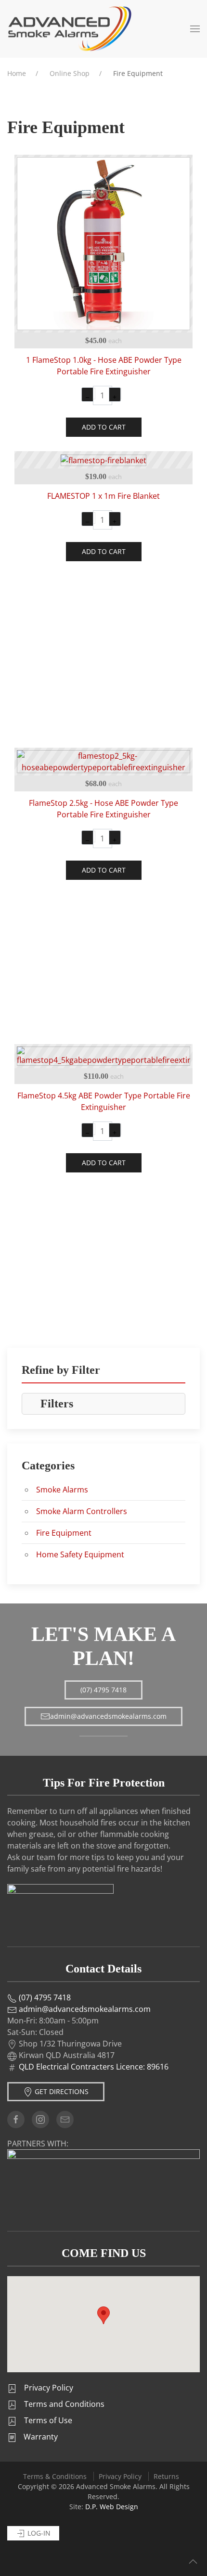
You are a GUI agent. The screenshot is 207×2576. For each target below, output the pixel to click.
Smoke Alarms (62, 1490)
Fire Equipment (64, 1533)
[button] (195, 29)
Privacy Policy (120, 2476)
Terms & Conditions (55, 2476)
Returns (166, 2476)
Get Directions (61, 2091)
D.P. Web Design (112, 2507)
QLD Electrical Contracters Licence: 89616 (94, 2067)
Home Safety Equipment (80, 1554)
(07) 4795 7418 (103, 1690)
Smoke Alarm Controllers (82, 1511)
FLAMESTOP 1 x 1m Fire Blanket (103, 496)
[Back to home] (70, 29)
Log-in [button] (38, 2533)
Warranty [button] (40, 2437)
